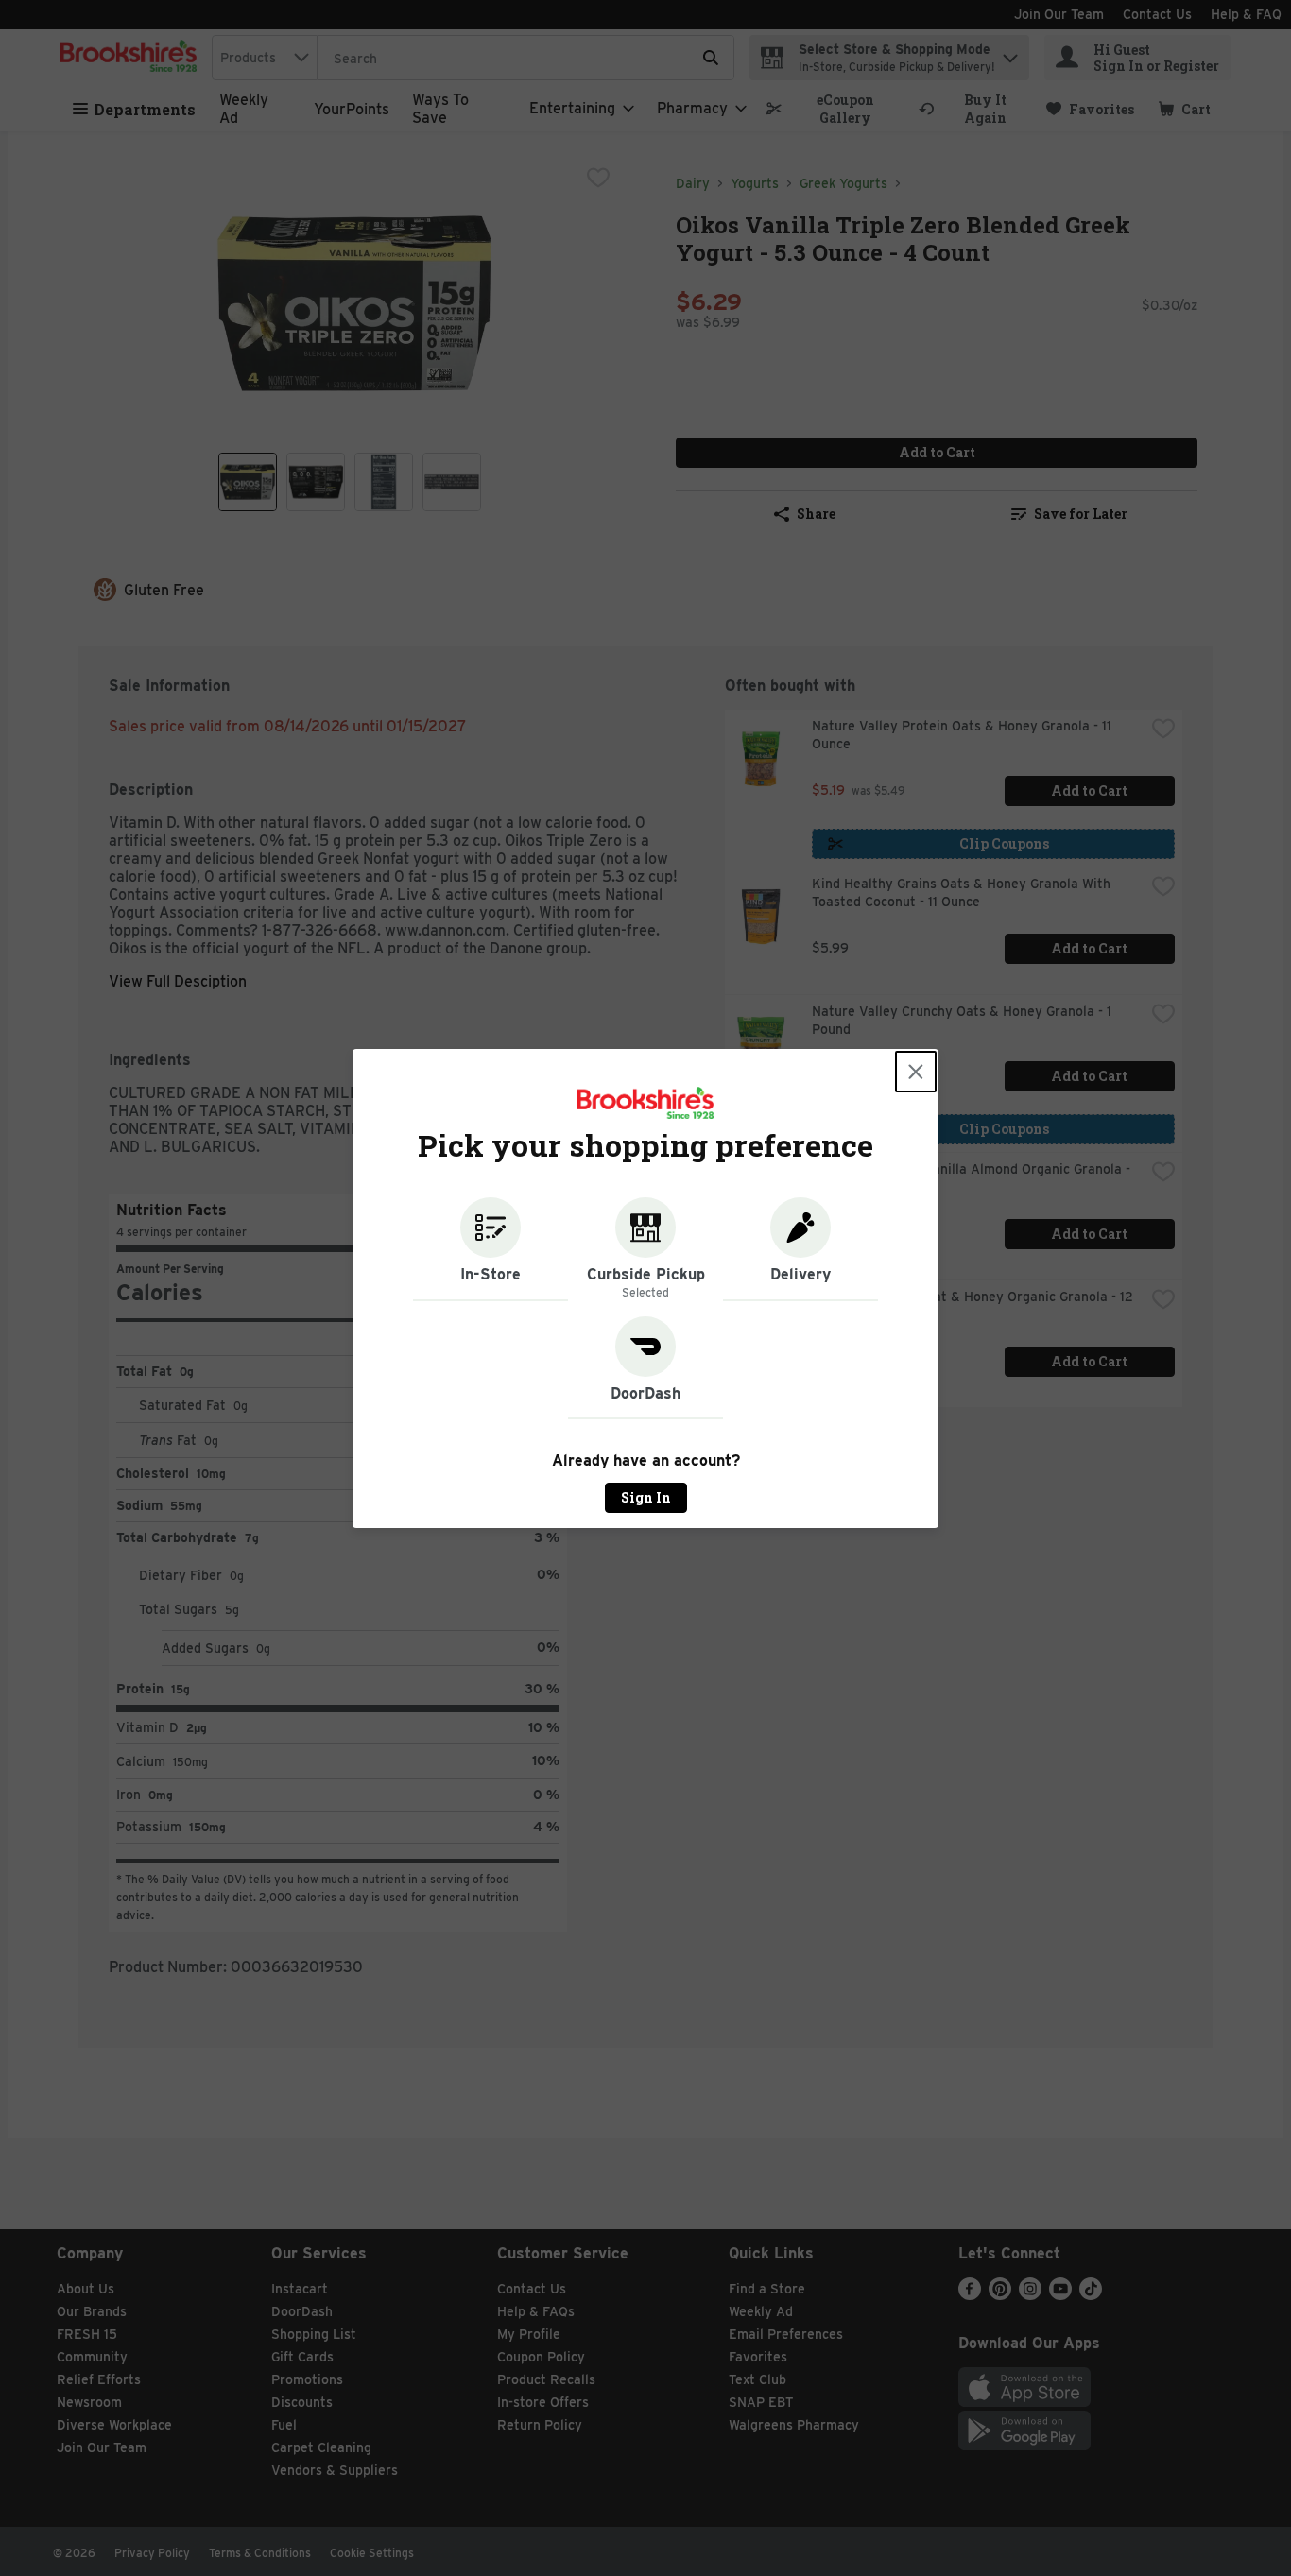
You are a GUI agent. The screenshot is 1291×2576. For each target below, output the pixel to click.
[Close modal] (916, 1072)
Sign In (646, 1497)
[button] (491, 1249)
